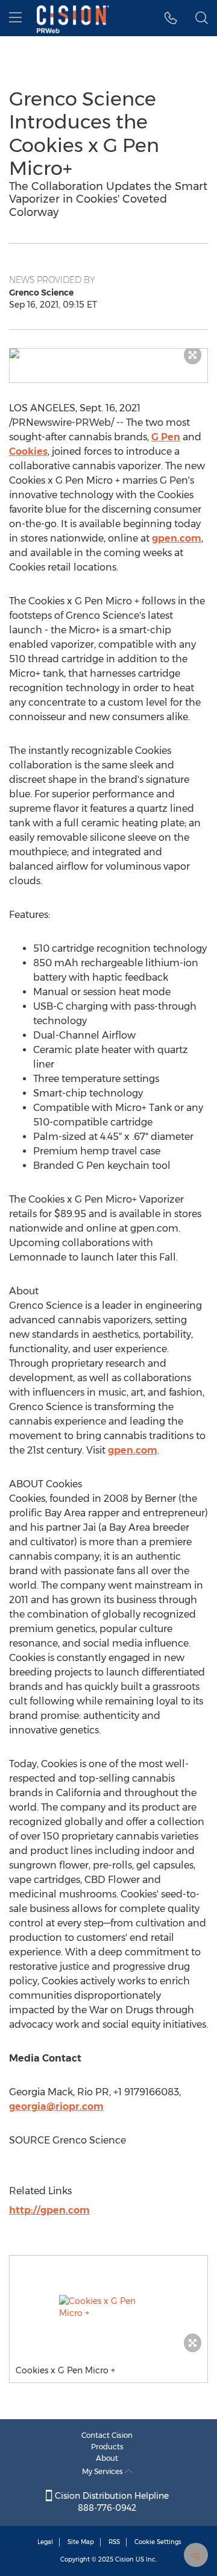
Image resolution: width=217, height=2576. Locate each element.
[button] (108, 353)
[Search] (202, 18)
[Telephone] (171, 18)
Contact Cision (107, 2435)
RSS (114, 2542)
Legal (45, 2542)
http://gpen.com (49, 2210)
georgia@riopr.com (56, 2106)
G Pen (166, 437)
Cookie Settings (158, 2542)
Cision (124, 2559)
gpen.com (177, 538)
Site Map (81, 2542)
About (107, 2458)
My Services (103, 2471)
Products (107, 2447)
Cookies (28, 451)
